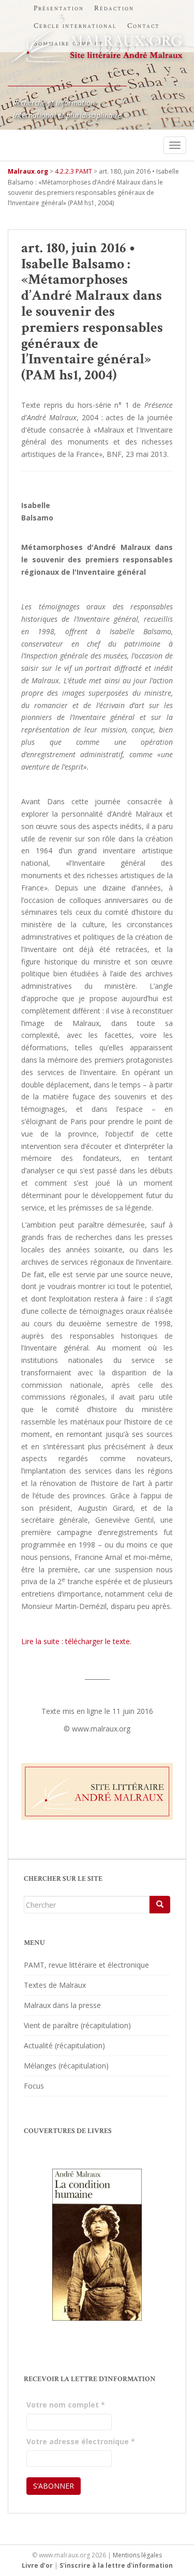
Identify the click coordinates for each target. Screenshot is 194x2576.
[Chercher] (160, 1905)
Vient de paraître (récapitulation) (77, 2025)
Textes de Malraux (55, 1985)
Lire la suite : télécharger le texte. (76, 1641)
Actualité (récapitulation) (64, 2045)
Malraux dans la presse (62, 2005)
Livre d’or (37, 2565)
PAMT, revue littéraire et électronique (86, 1965)
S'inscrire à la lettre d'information (116, 2565)
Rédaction (114, 8)
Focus (34, 2086)
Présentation (59, 8)
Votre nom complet (66, 2405)
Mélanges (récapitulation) (66, 2066)
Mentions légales (137, 2555)
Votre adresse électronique (81, 2441)
